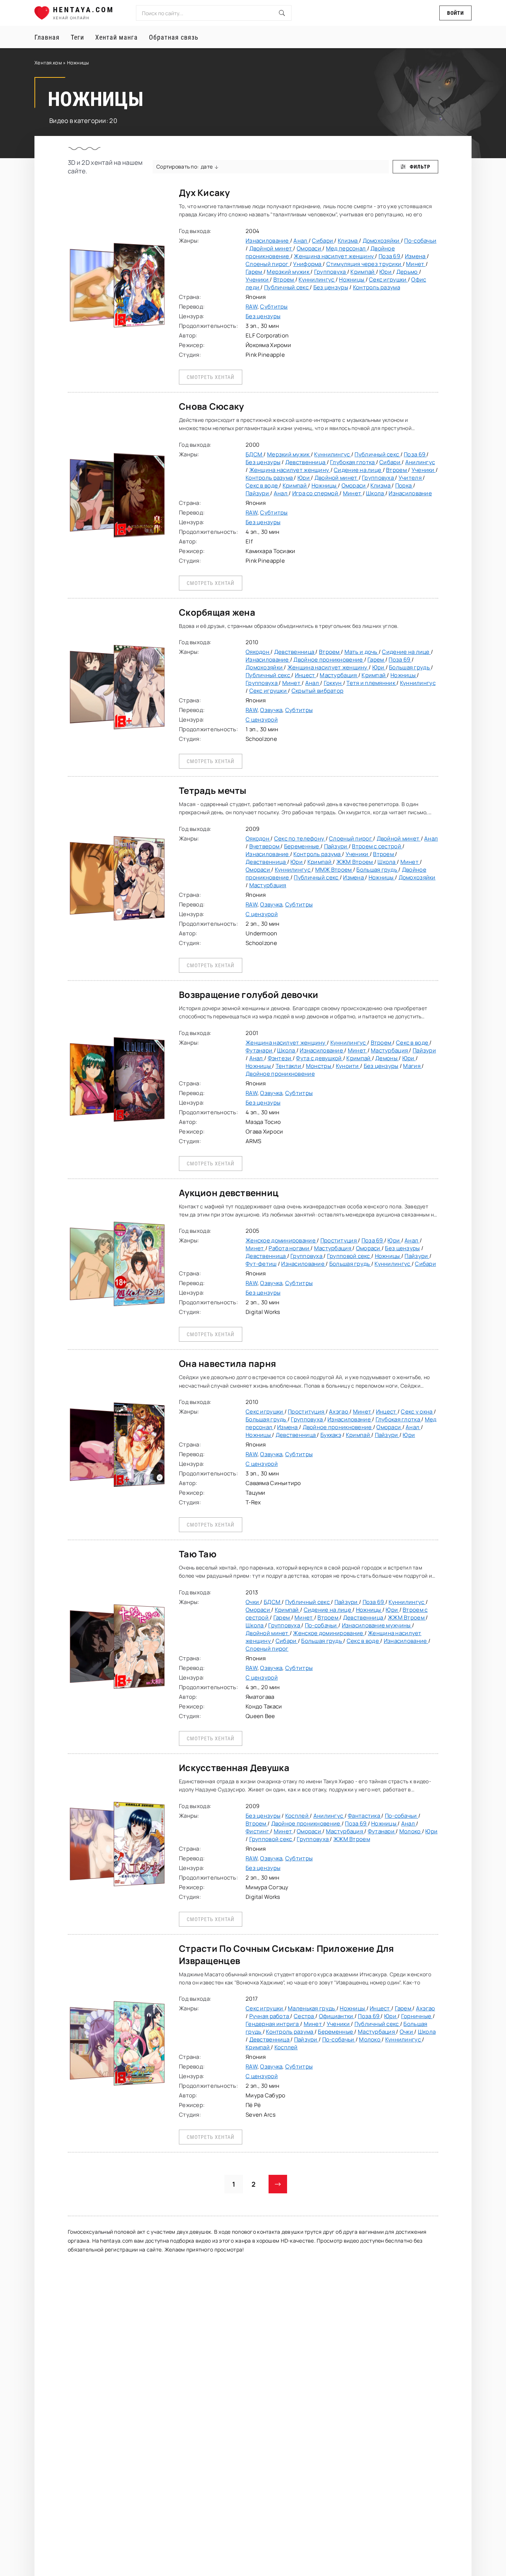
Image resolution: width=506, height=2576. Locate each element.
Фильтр (420, 167)
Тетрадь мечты (213, 790)
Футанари (260, 1050)
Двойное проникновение (329, 660)
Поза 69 (390, 256)
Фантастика (364, 1816)
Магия (412, 1066)
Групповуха (331, 272)
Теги (77, 37)
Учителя (411, 478)
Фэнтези (280, 1058)
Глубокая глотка (353, 462)
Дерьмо (408, 272)
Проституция (339, 1240)
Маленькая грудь (312, 2008)
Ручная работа (270, 2016)
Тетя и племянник (371, 683)
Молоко (411, 1831)
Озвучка (271, 710)
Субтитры (274, 307)
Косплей (297, 1816)
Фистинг (258, 1831)
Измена (416, 256)
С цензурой (262, 720)
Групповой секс (349, 1256)
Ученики (258, 279)
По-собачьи (420, 241)
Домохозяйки (382, 241)
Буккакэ (331, 1435)
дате (207, 167)
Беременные (302, 846)
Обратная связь (174, 37)
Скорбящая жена (217, 612)
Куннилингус (317, 279)
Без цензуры (331, 287)
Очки (253, 1602)
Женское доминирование (281, 1240)
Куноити (348, 1066)
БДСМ (254, 454)
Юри (386, 272)
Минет (416, 264)
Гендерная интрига (273, 2024)
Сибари (323, 241)
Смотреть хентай (211, 377)
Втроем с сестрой (377, 846)
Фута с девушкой (319, 1058)
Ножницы (352, 279)
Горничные (417, 2016)
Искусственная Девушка (234, 1768)
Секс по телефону (300, 838)
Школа (376, 493)
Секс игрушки (388, 279)
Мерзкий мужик (289, 272)
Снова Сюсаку (211, 406)
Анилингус (420, 462)
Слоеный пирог (268, 264)
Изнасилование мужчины (377, 1625)
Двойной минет (271, 248)
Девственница (306, 462)
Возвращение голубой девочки (249, 994)
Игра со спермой (316, 493)
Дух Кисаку (204, 192)
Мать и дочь (362, 652)
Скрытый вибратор (317, 691)
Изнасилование (268, 241)
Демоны (387, 1058)
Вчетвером (265, 846)
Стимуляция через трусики (364, 264)
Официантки (337, 2016)
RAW (252, 307)
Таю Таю (198, 1554)
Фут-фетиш (261, 1264)
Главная (47, 37)
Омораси (309, 248)
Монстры (319, 1066)
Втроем (284, 279)
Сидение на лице (358, 470)
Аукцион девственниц (229, 1193)
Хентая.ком (48, 63)
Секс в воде (262, 485)
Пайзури (258, 493)
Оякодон (258, 652)
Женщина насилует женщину (334, 256)
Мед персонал (347, 248)
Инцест (306, 675)
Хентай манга (116, 37)
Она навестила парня (227, 1363)
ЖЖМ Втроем (355, 862)
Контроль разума (377, 287)
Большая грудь (410, 667)
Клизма (348, 241)
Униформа (308, 264)
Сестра (304, 2016)
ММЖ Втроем (334, 870)
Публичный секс (287, 287)
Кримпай (363, 272)
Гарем (254, 272)
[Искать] (282, 13)
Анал (301, 241)
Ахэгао (339, 1412)
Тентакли (289, 1066)
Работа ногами (289, 1248)
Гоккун (333, 683)
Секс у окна (417, 1412)
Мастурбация (339, 675)
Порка (404, 485)
